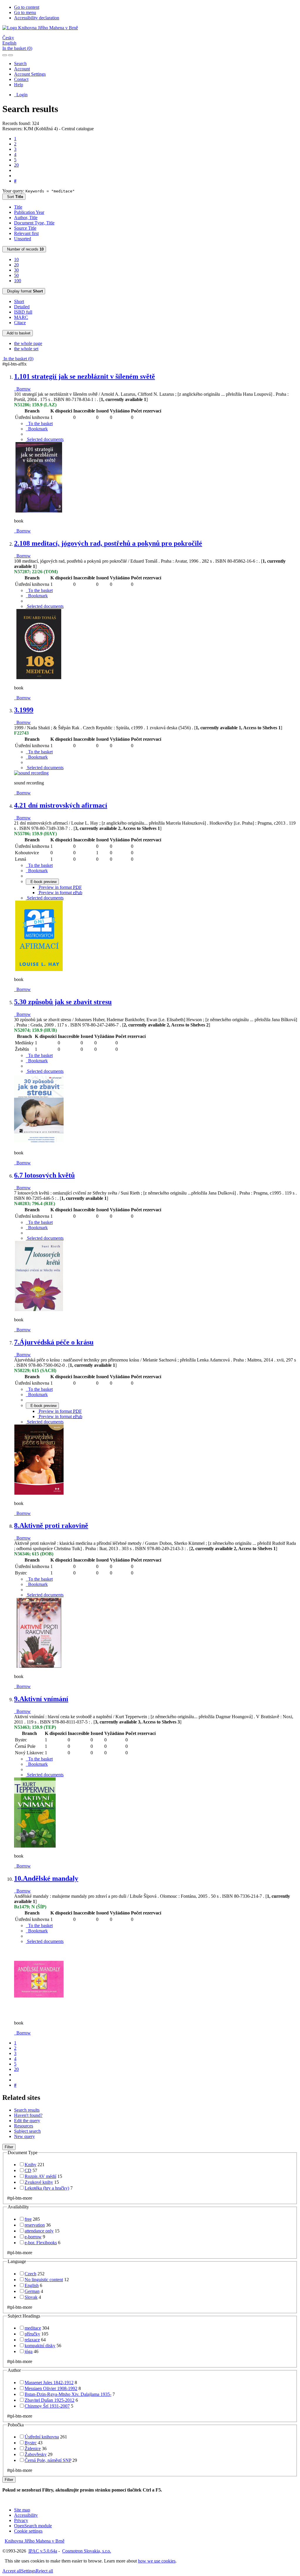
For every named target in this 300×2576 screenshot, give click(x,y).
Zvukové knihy (39, 2182)
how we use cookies (157, 2561)
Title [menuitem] (18, 207)
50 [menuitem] (16, 275)
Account (22, 69)
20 (16, 165)
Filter (9, 2147)
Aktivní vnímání (41, 1699)
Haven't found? (28, 2115)
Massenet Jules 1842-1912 (49, 2383)
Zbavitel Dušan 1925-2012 (50, 2400)
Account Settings (30, 74)
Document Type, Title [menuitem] (34, 223)
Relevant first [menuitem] (26, 233)
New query (24, 2136)
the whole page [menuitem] (28, 343)
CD (28, 2170)
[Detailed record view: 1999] (31, 773)
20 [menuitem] (16, 265)
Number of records (24, 249)
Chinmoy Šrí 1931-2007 (47, 2406)
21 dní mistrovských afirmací (61, 805)
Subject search (27, 2131)
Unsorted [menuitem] (23, 239)
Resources (24, 2126)
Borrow (22, 389)
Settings (28, 2571)
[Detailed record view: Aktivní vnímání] (35, 1846)
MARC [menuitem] (21, 317)
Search (20, 64)
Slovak (31, 2297)
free (28, 2219)
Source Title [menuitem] (25, 228)
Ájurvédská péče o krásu (54, 1342)
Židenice (33, 2449)
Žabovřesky (36, 2454)
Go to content (27, 7)
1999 (24, 710)
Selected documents (45, 439)
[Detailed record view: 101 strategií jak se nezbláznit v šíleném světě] (39, 511)
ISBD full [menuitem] (23, 312)
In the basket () (17, 48)
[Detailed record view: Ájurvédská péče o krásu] (39, 1493)
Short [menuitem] (19, 301)
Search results (27, 2110)
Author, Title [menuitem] (26, 218)
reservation (35, 2225)
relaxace (32, 2340)
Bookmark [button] (37, 429)
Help (19, 85)
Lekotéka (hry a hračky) (47, 2188)
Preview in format (60, 887)
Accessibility (26, 2515)
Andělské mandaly (46, 1878)
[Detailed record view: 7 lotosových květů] (39, 1310)
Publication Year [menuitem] (29, 212)
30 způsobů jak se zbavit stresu (63, 1002)
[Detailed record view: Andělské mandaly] (39, 2013)
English (9, 43)
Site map (22, 2510)
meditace (33, 2328)
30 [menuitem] (16, 270)
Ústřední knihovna (42, 2437)
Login (21, 95)
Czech (30, 2274)
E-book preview (42, 882)
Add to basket (18, 333)
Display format (24, 291)
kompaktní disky (40, 2346)
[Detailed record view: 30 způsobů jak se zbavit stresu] (39, 1143)
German (32, 2291)
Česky (8, 38)
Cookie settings (28, 2531)
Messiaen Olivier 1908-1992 (51, 2388)
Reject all (44, 2571)
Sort (14, 197)
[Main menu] (11, 55)
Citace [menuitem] (20, 323)
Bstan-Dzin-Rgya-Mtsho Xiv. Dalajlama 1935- (68, 2394)
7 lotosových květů (44, 1175)
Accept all (12, 2571)
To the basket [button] (39, 423)
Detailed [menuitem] (22, 307)
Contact (21, 79)
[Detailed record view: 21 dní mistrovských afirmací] (39, 969)
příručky (32, 2334)
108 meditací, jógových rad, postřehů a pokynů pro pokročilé (108, 543)
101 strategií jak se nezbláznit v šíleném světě (85, 376)
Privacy (21, 2520)
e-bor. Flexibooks (41, 2243)
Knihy (30, 2165)
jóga (29, 2351)
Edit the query (27, 2121)
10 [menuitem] (16, 259)
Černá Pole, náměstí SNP (48, 2460)
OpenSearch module (33, 2526)
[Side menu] (5, 55)
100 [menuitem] (18, 281)
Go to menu (25, 12)
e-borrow (33, 2237)
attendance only (39, 2231)
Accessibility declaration (37, 18)
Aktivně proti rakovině (51, 1525)
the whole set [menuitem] (26, 349)
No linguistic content (44, 2280)
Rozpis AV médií (40, 2176)
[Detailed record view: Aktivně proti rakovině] (39, 1666)
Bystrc (31, 2443)
